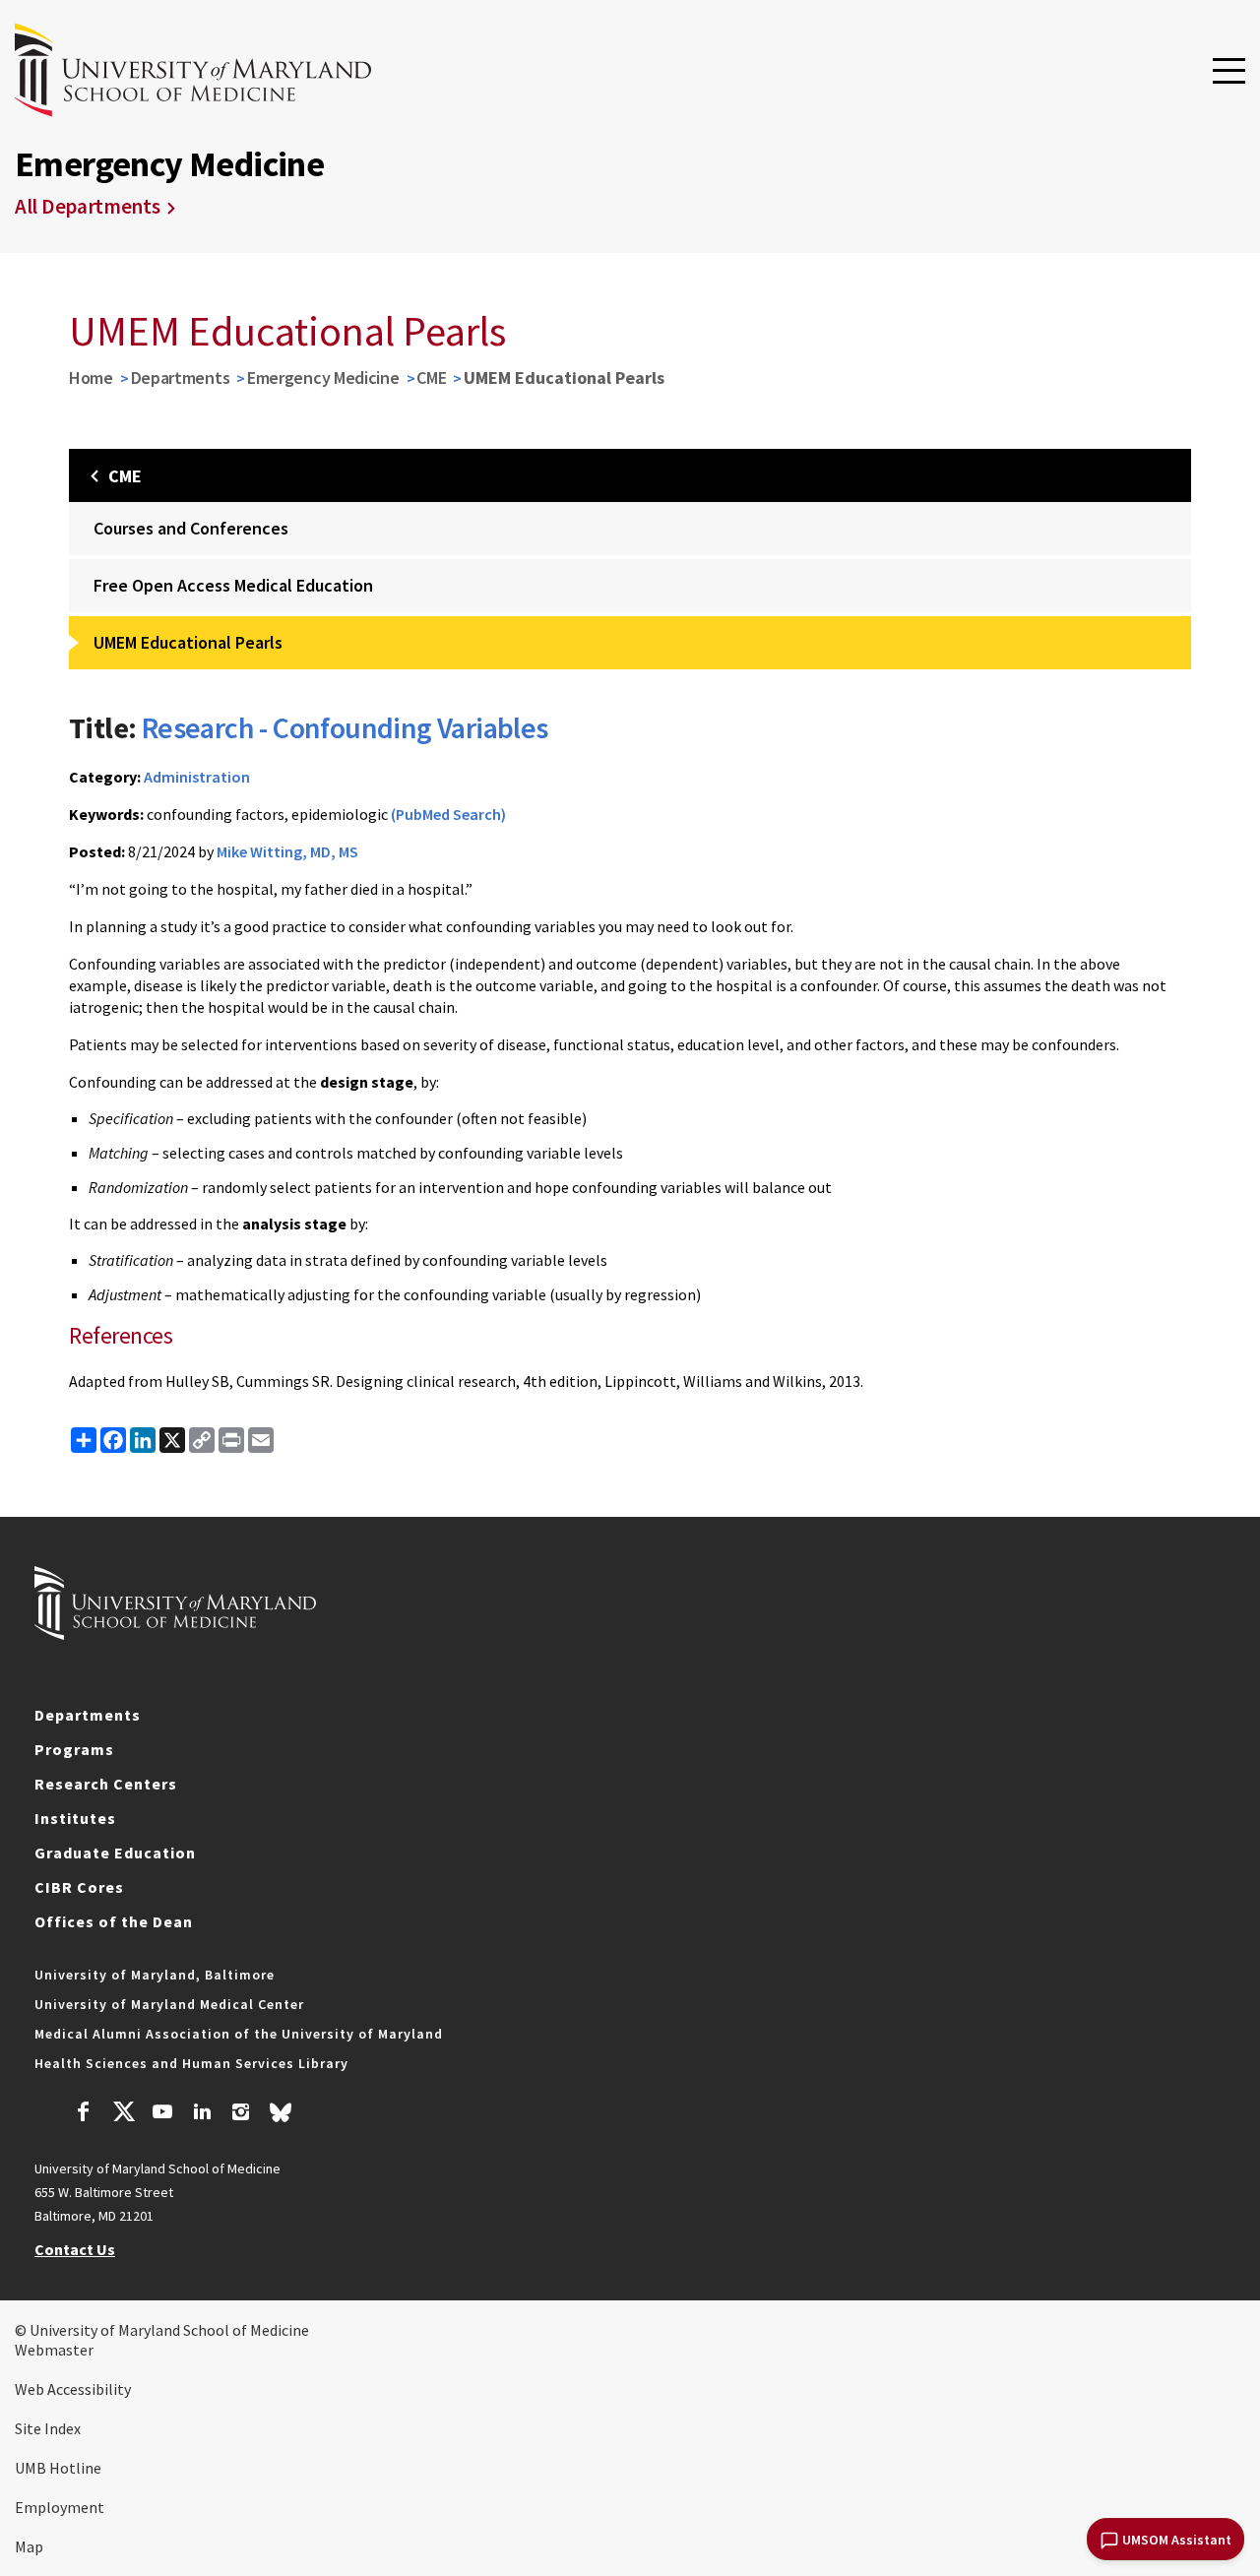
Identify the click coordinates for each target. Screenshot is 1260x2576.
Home (91, 377)
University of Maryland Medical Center (169, 2004)
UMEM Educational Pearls (188, 642)
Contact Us (75, 2249)
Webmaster (54, 2350)
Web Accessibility (73, 2389)
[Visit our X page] (123, 2114)
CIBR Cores (79, 1887)
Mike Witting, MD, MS (287, 851)
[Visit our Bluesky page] (281, 2117)
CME (431, 377)
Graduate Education (115, 1853)
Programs (74, 1749)
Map (29, 2546)
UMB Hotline (58, 2468)
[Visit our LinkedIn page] (202, 2114)
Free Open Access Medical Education (233, 585)
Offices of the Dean (114, 1921)
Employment (60, 2507)
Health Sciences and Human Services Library (191, 2063)
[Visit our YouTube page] (162, 2114)
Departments (181, 377)
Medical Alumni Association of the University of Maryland (239, 2034)
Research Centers (106, 1784)
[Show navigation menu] (1229, 72)
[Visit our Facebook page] (84, 2114)
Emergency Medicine (323, 377)
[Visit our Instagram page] (241, 2114)
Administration (197, 777)
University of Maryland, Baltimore (155, 1975)
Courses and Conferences (191, 528)
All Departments (88, 206)
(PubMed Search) (448, 814)
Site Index (48, 2428)
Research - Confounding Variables (345, 727)
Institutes (75, 1818)
